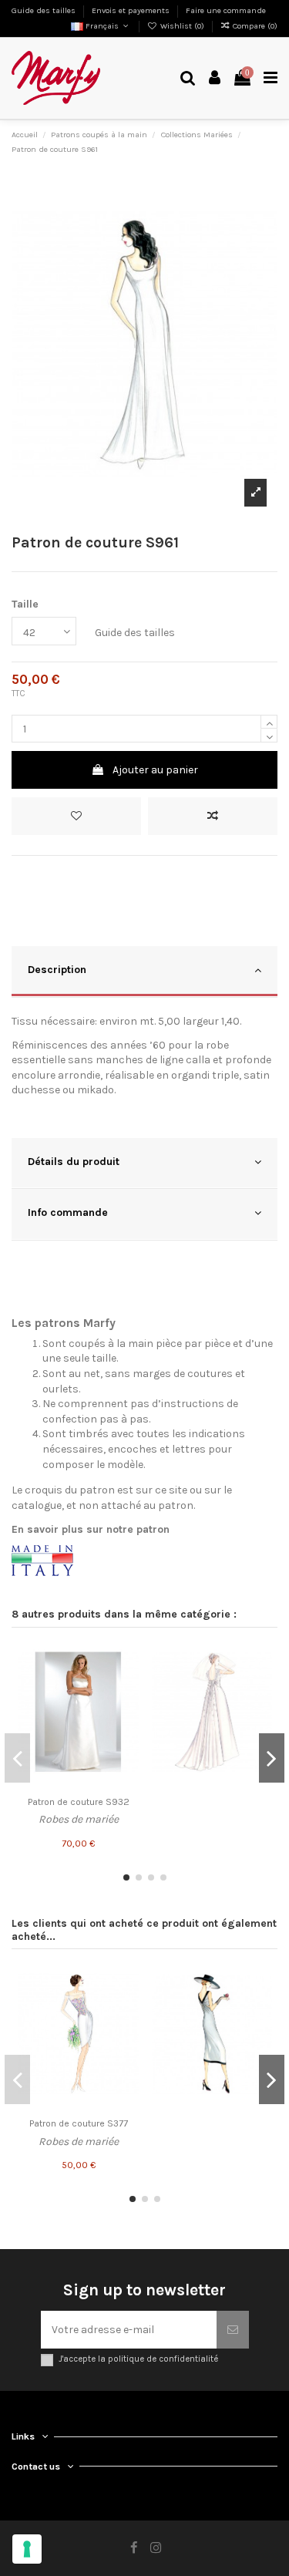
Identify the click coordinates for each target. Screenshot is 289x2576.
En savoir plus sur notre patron (91, 1529)
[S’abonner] (233, 2330)
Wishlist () (182, 26)
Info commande (68, 1212)
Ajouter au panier (155, 770)
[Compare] (127, 1685)
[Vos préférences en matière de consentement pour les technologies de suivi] (27, 2549)
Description (57, 970)
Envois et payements (132, 10)
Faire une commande (226, 10)
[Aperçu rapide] (127, 1712)
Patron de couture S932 (79, 1802)
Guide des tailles (45, 10)
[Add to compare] (213, 816)
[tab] (144, 972)
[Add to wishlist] (76, 816)
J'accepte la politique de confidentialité (138, 2359)
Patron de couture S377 (79, 2123)
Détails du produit (74, 1162)
